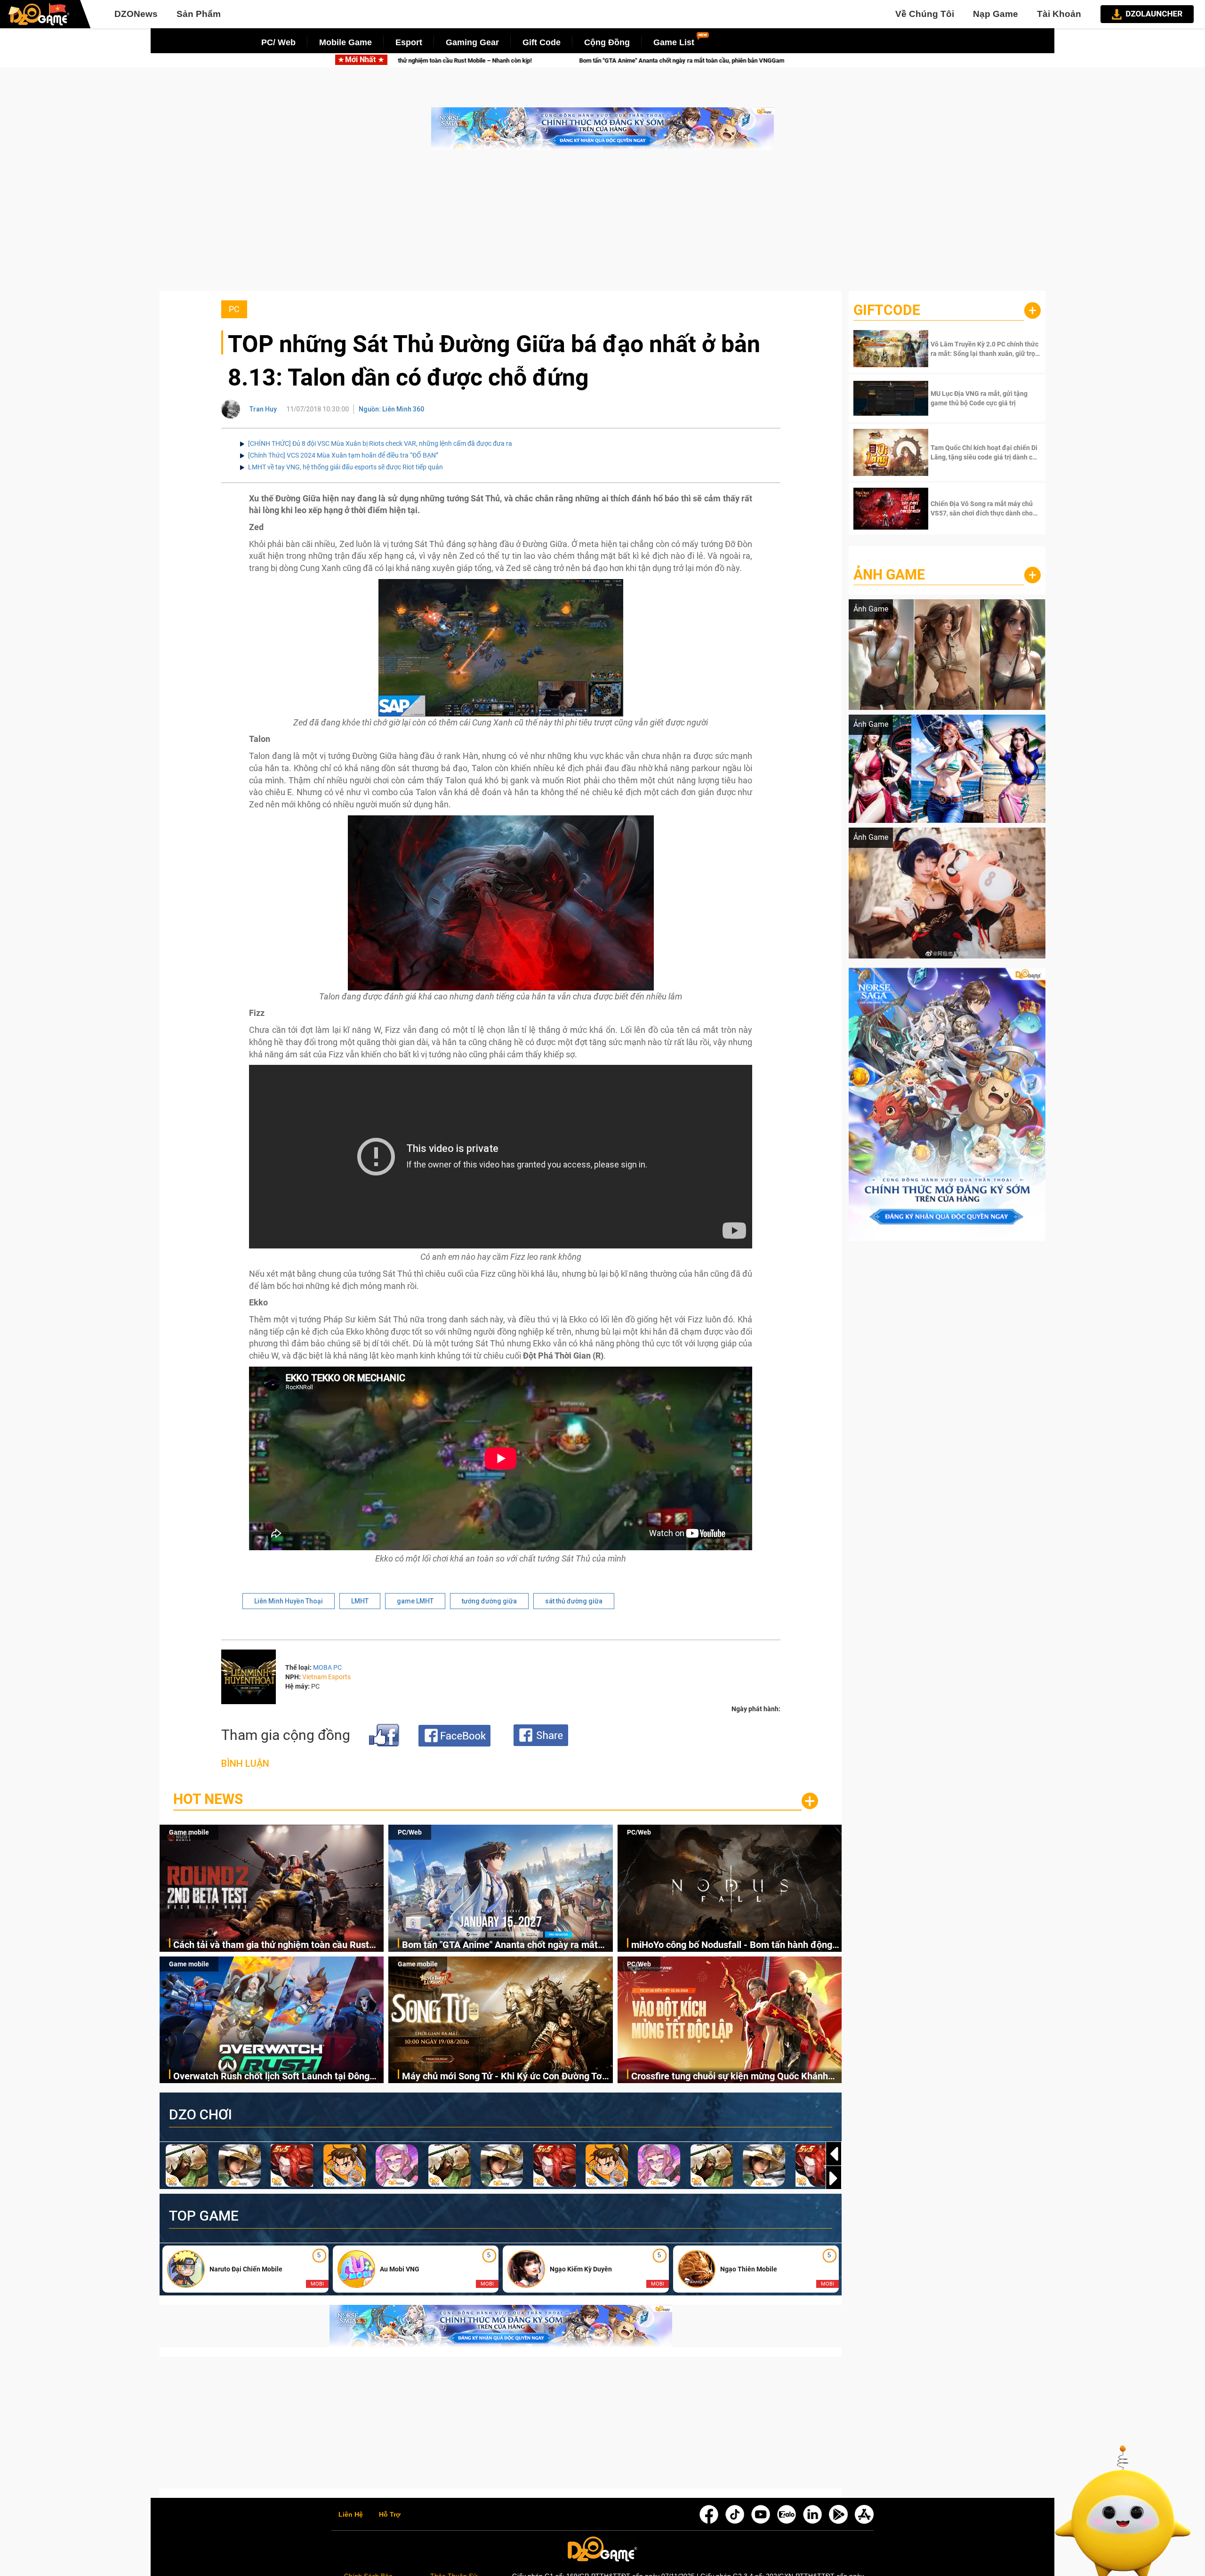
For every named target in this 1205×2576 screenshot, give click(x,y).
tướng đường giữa (489, 1601)
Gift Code (542, 42)
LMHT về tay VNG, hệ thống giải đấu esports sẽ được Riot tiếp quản (345, 467)
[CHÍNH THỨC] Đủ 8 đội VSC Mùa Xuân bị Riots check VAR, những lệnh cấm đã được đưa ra (380, 443)
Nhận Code (984, 349)
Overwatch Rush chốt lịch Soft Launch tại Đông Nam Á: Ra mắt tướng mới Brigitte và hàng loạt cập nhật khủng (271, 2077)
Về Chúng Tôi (925, 14)
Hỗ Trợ (390, 2515)
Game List (674, 42)
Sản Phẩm (199, 14)
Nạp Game (996, 14)
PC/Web (410, 1832)
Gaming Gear (472, 42)
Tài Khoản (1059, 14)
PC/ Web (278, 42)
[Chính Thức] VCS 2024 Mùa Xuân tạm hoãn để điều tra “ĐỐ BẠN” (343, 455)
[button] (834, 2178)
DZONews (136, 14)
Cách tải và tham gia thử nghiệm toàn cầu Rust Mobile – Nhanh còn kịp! (271, 1945)
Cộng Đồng (607, 42)
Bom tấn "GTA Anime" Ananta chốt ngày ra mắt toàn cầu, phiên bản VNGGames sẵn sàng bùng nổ (444, 60)
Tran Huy (263, 409)
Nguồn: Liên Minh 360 (391, 409)
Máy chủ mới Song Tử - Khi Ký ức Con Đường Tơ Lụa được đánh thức (502, 2077)
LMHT (360, 1601)
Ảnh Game (889, 575)
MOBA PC (327, 1667)
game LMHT (415, 1601)
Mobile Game (345, 42)
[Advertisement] (602, 225)
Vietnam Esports (326, 1677)
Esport (409, 42)
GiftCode (887, 310)
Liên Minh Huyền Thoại (289, 1601)
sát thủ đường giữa (574, 1601)
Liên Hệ (351, 2515)
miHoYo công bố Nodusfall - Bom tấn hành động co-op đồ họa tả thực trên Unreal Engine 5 (741, 60)
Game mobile (189, 1832)
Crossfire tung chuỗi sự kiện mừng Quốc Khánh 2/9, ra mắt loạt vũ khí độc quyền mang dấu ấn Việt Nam (730, 2077)
